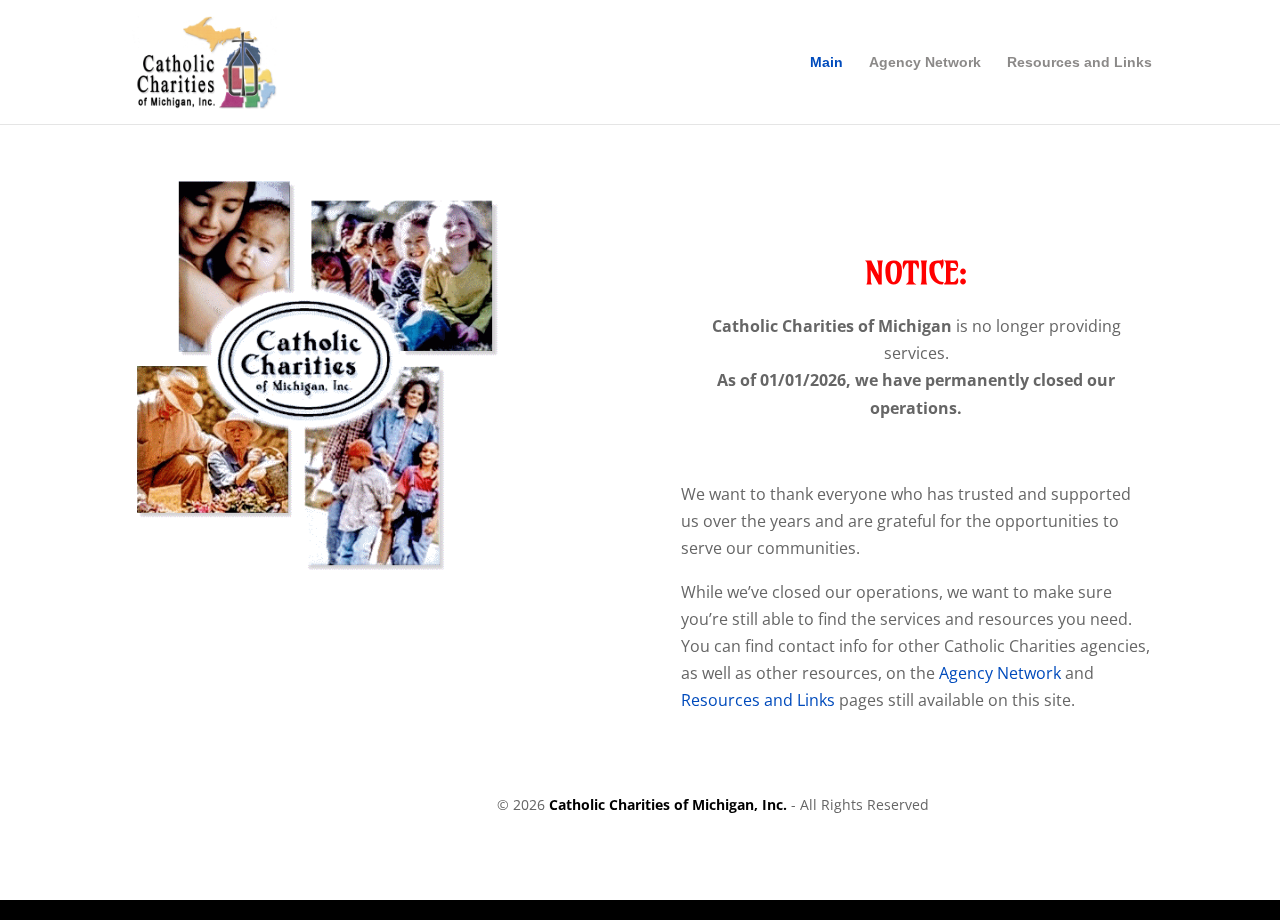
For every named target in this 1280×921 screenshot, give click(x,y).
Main (826, 62)
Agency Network (925, 62)
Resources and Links (1079, 62)
